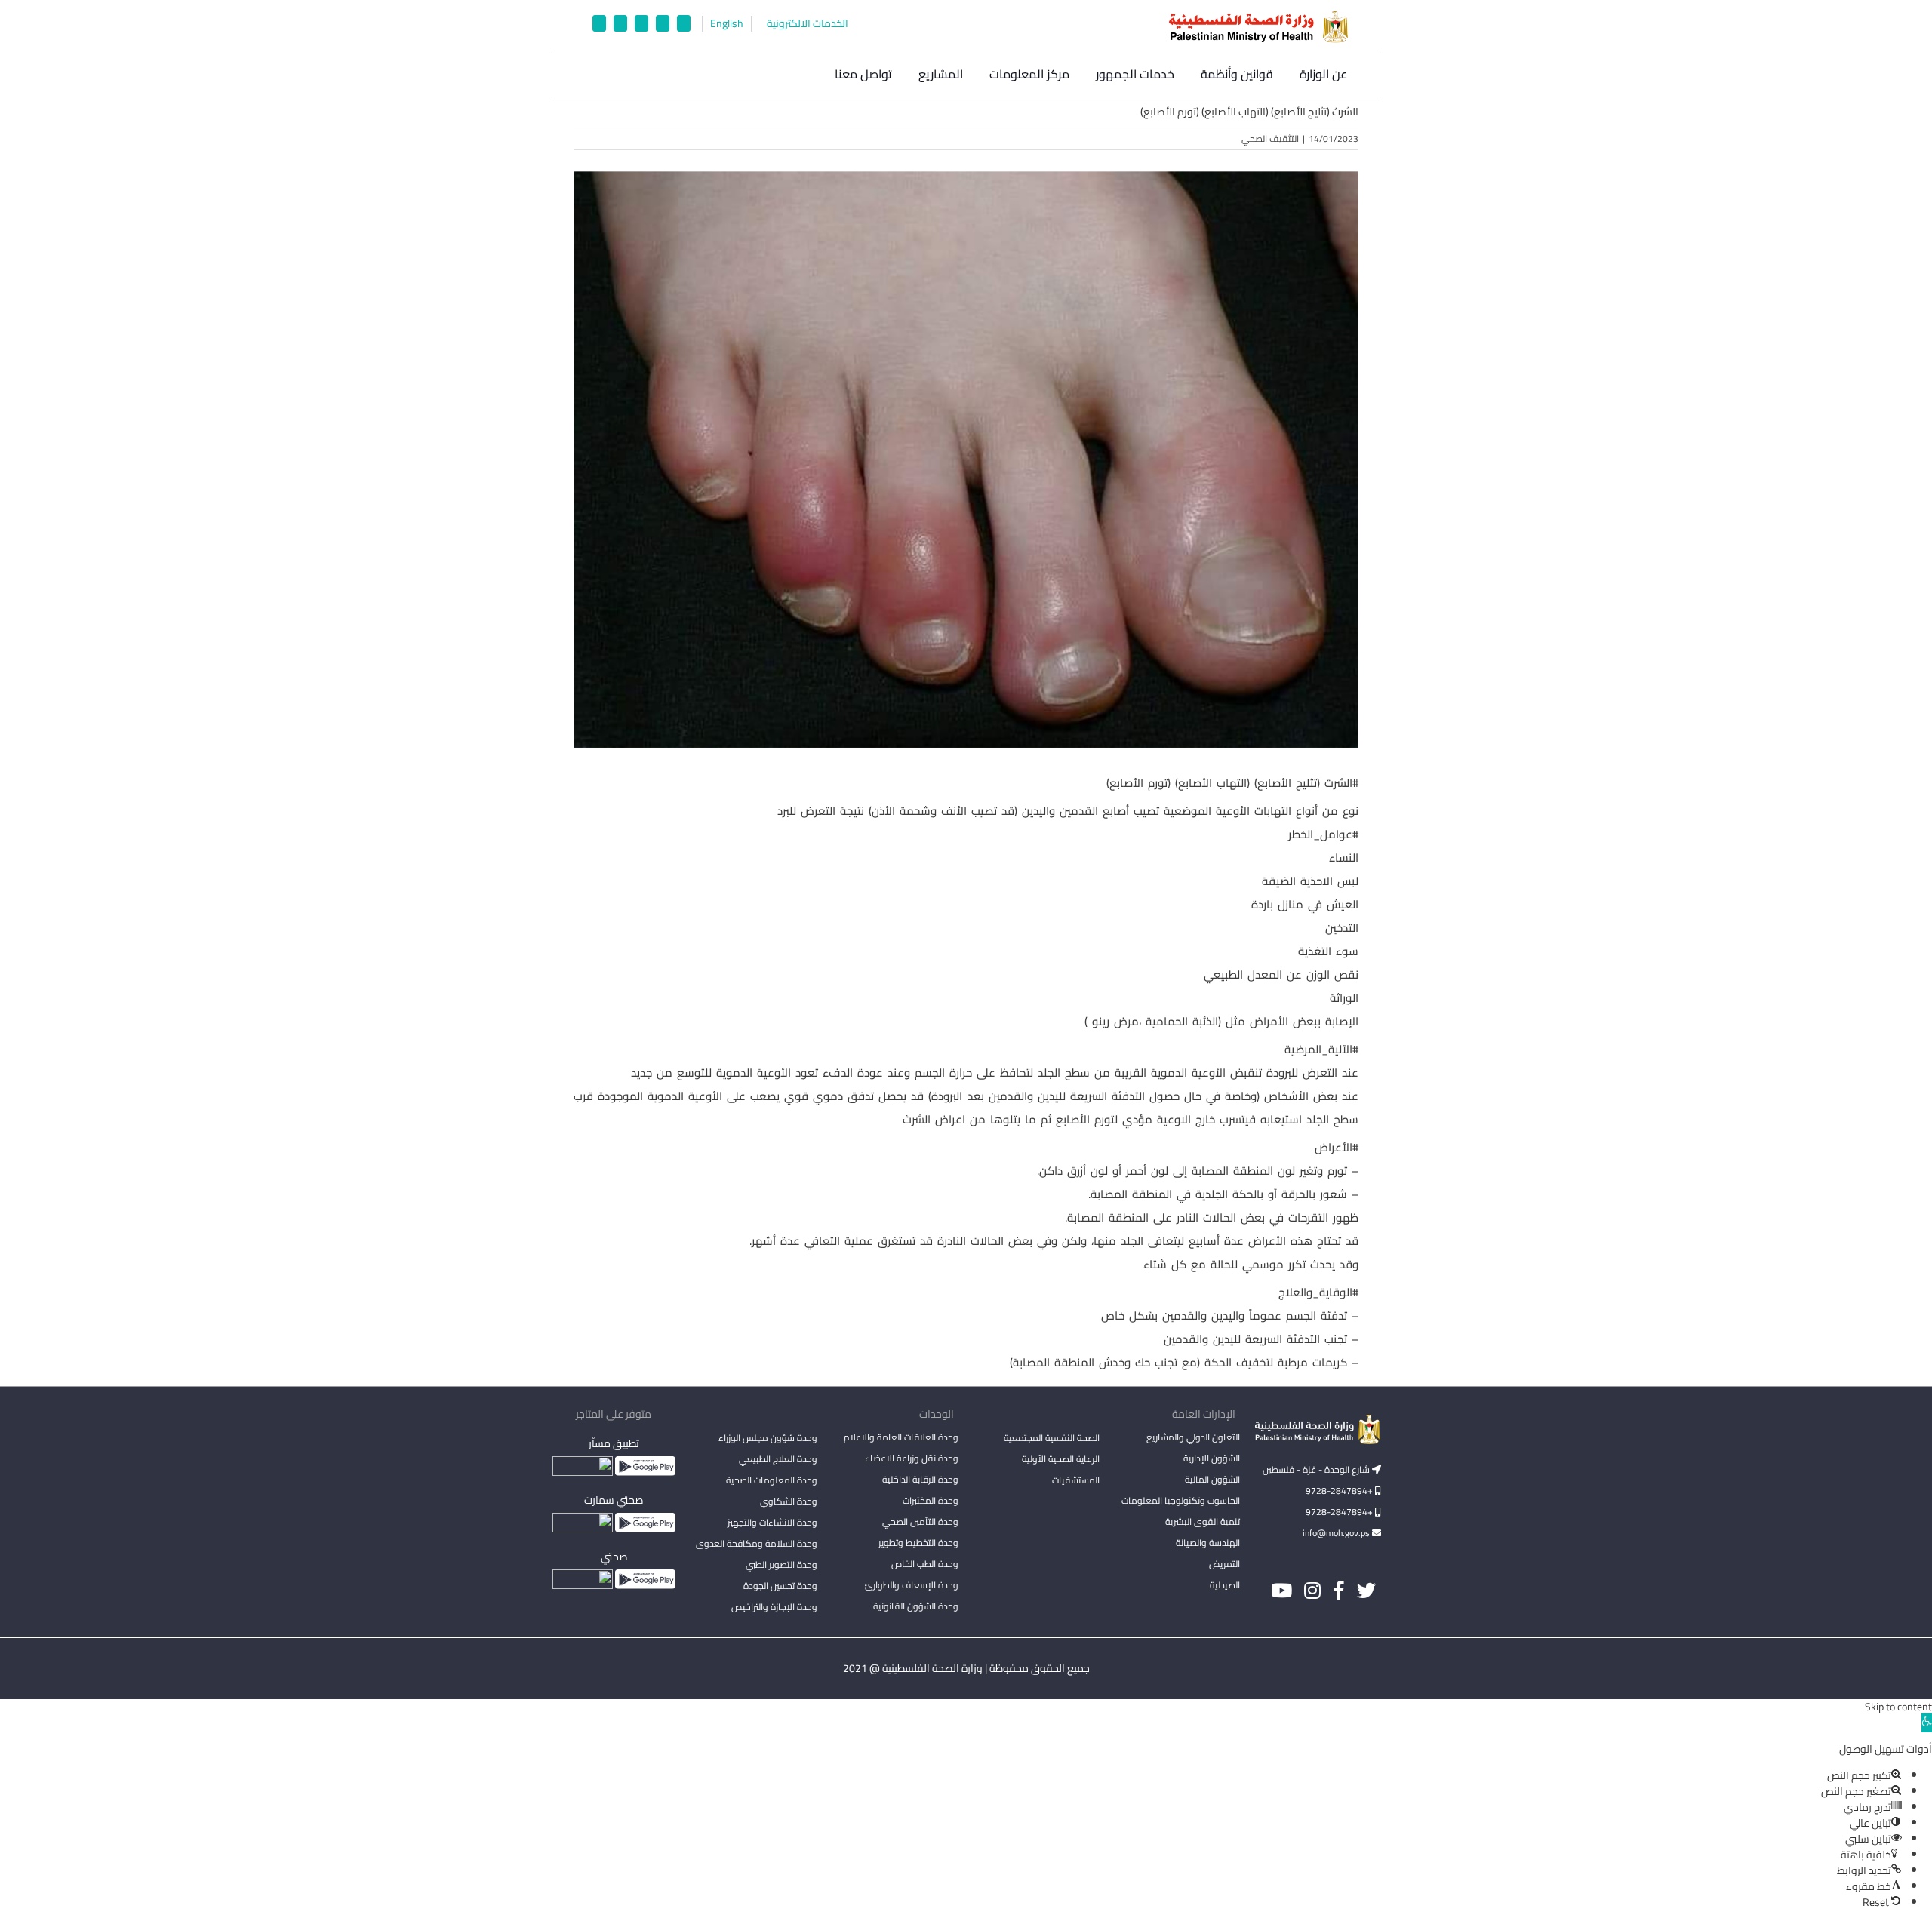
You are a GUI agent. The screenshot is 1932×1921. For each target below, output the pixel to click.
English (727, 24)
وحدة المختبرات (931, 1500)
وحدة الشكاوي (789, 1501)
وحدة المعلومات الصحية (772, 1480)
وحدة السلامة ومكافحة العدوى (757, 1543)
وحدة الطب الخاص (925, 1564)
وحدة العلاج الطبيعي (778, 1459)
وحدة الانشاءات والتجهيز (772, 1522)
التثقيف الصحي (1270, 138)
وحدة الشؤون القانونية (916, 1606)
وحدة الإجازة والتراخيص (774, 1607)
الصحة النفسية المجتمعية (1052, 1439)
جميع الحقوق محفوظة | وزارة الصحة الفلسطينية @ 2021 (966, 1668)
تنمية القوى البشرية (1203, 1521)
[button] (804, 74)
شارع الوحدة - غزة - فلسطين (1317, 1469)
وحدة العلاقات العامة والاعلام (901, 1437)
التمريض (1224, 1564)
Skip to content (1898, 1707)
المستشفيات (1076, 1480)
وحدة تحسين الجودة (780, 1586)
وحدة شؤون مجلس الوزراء (768, 1439)
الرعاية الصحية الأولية (1061, 1459)
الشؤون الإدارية (1212, 1458)
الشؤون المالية (1212, 1479)
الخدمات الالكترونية (808, 24)
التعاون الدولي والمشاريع (1193, 1437)
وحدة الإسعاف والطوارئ (912, 1585)
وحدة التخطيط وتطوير (918, 1543)
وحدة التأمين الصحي (920, 1521)
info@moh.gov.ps (1337, 1533)
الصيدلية (1225, 1585)
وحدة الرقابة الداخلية (920, 1479)
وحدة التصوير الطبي (781, 1564)
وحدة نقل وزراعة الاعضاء (912, 1458)
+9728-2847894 (1340, 1491)
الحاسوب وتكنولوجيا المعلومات (1181, 1500)
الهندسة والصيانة (1208, 1543)
